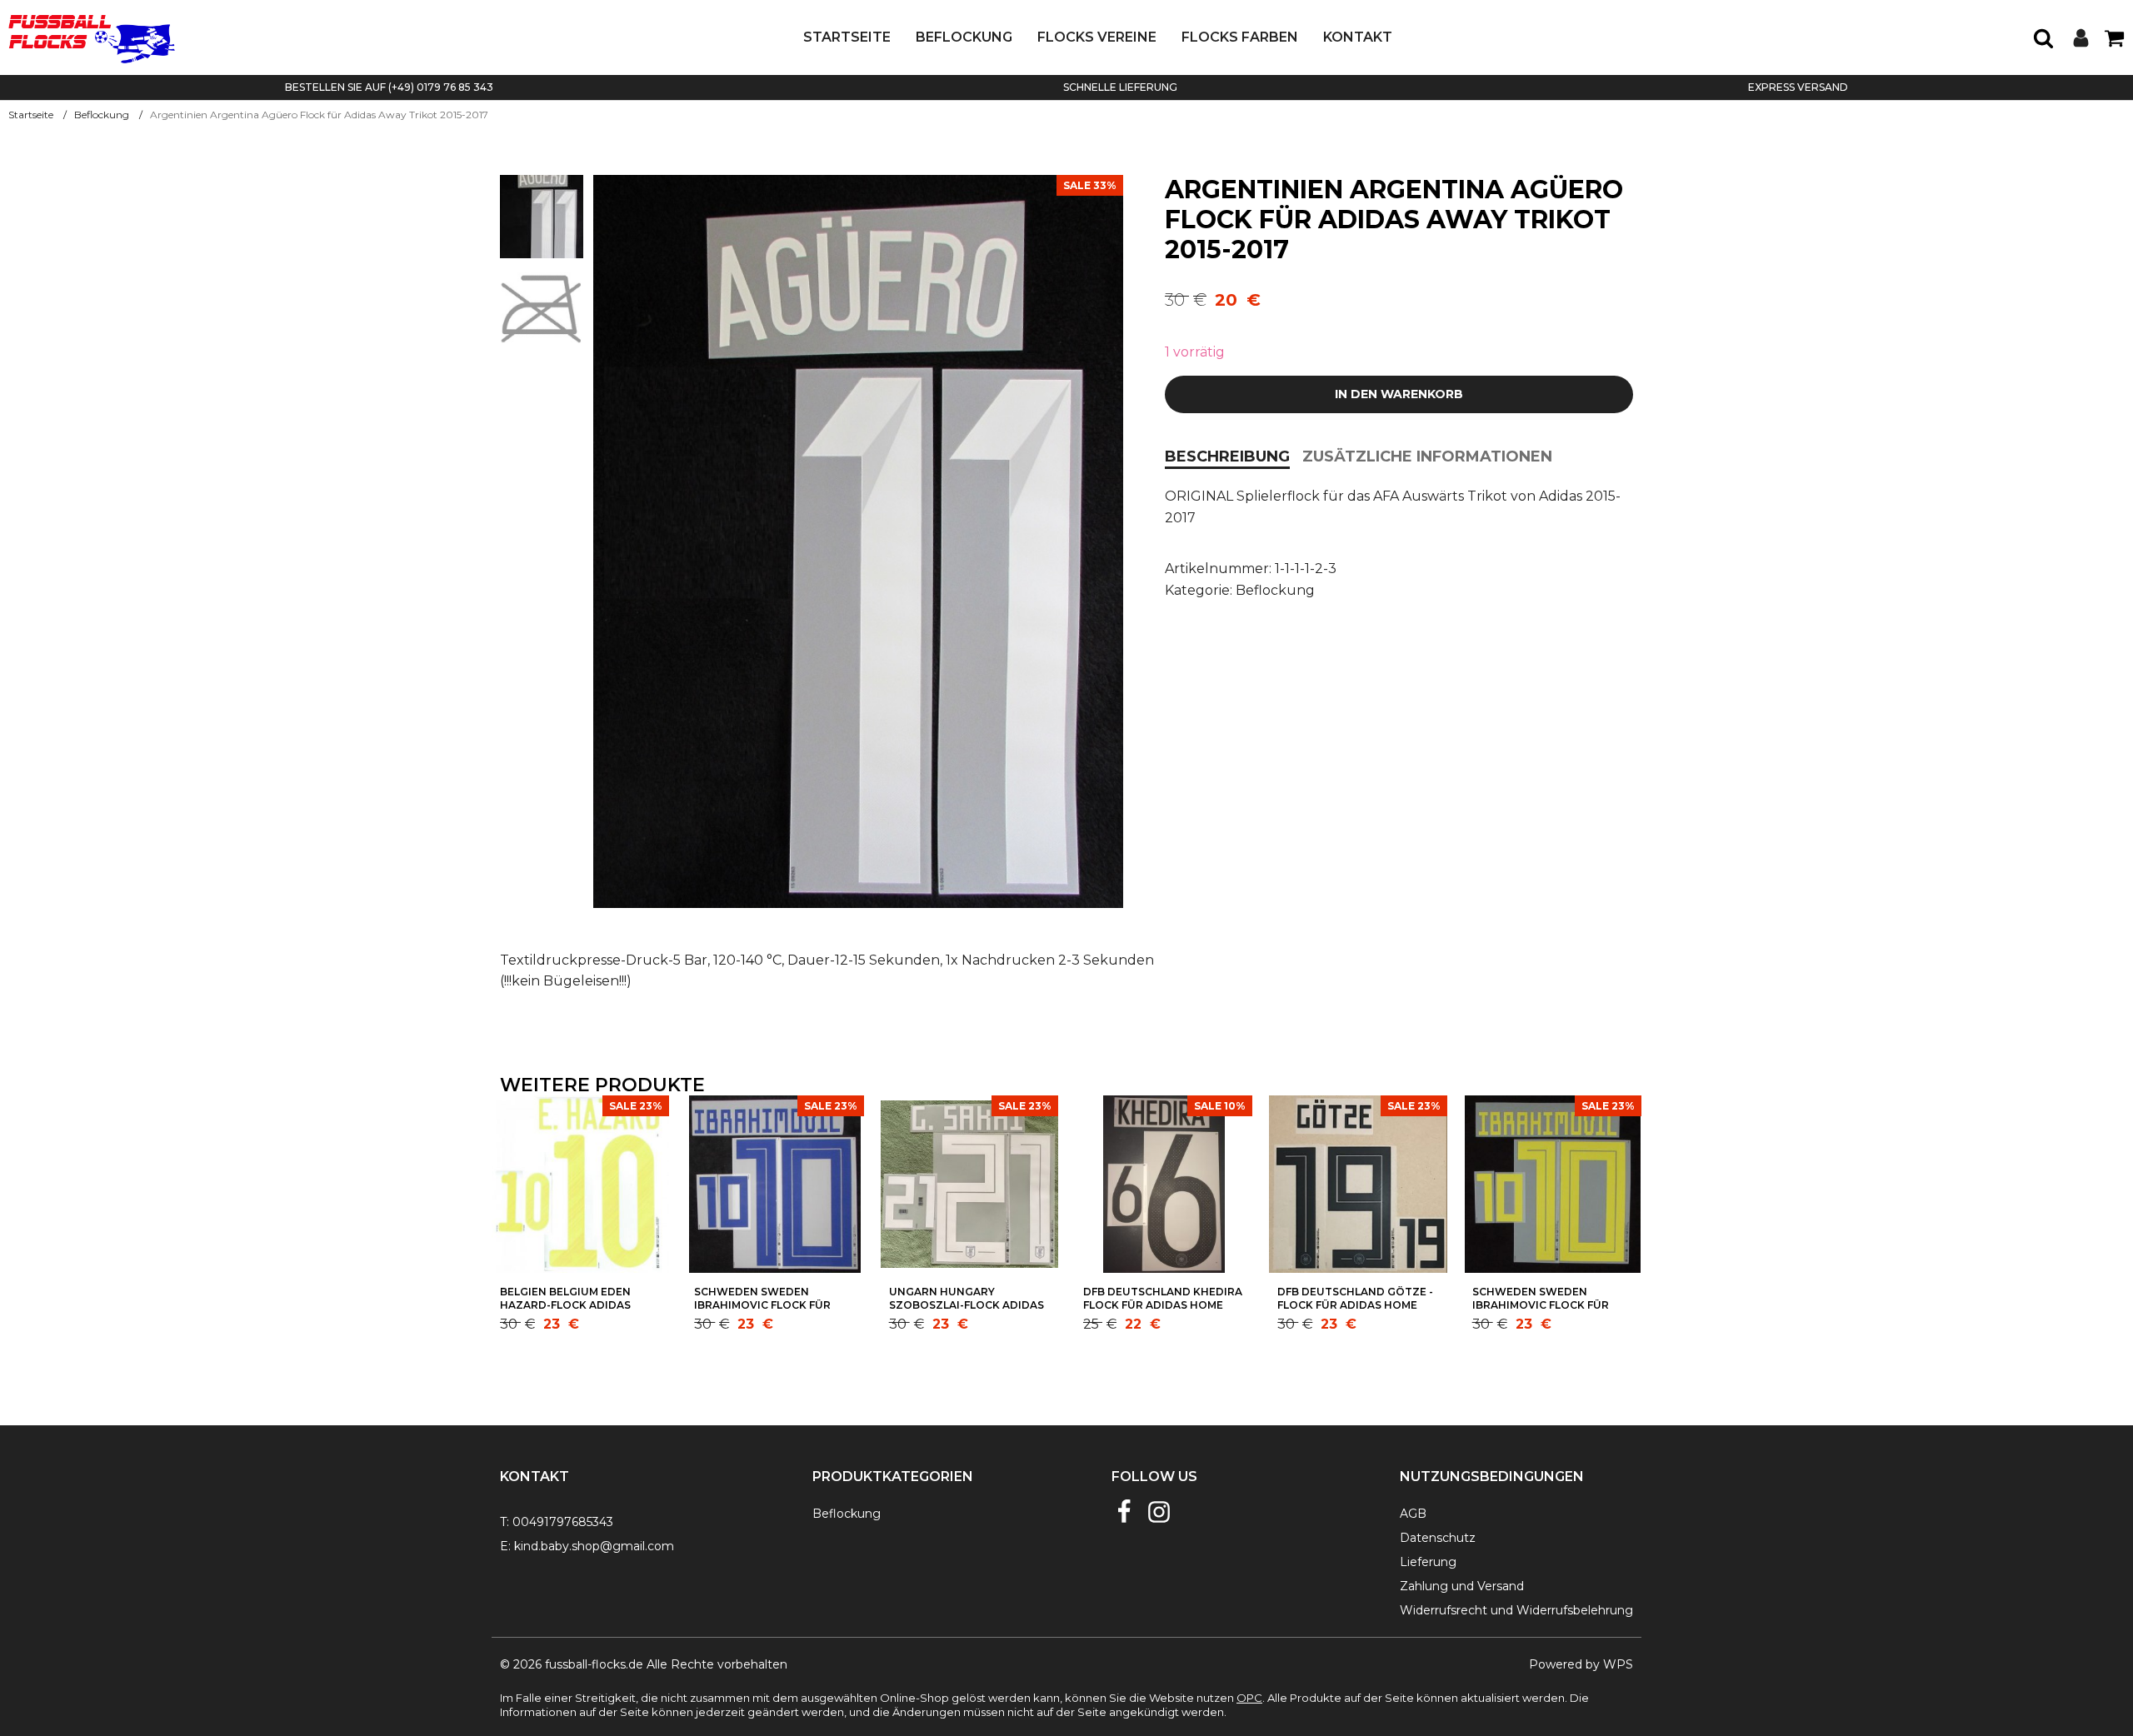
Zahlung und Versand (1462, 1586)
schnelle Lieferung (1120, 87)
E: (505, 1546)
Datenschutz (1438, 1538)
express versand (1798, 87)
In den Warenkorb (1399, 394)
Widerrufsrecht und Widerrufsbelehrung (1516, 1610)
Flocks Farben (1240, 37)
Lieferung (1428, 1562)
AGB (1413, 1514)
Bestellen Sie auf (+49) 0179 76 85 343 (389, 87)
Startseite (847, 37)
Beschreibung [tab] (1227, 456)
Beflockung (964, 37)
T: (505, 1522)
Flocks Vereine (1097, 37)
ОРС (1249, 1698)
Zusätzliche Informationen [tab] (1427, 456)
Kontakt (1358, 37)
